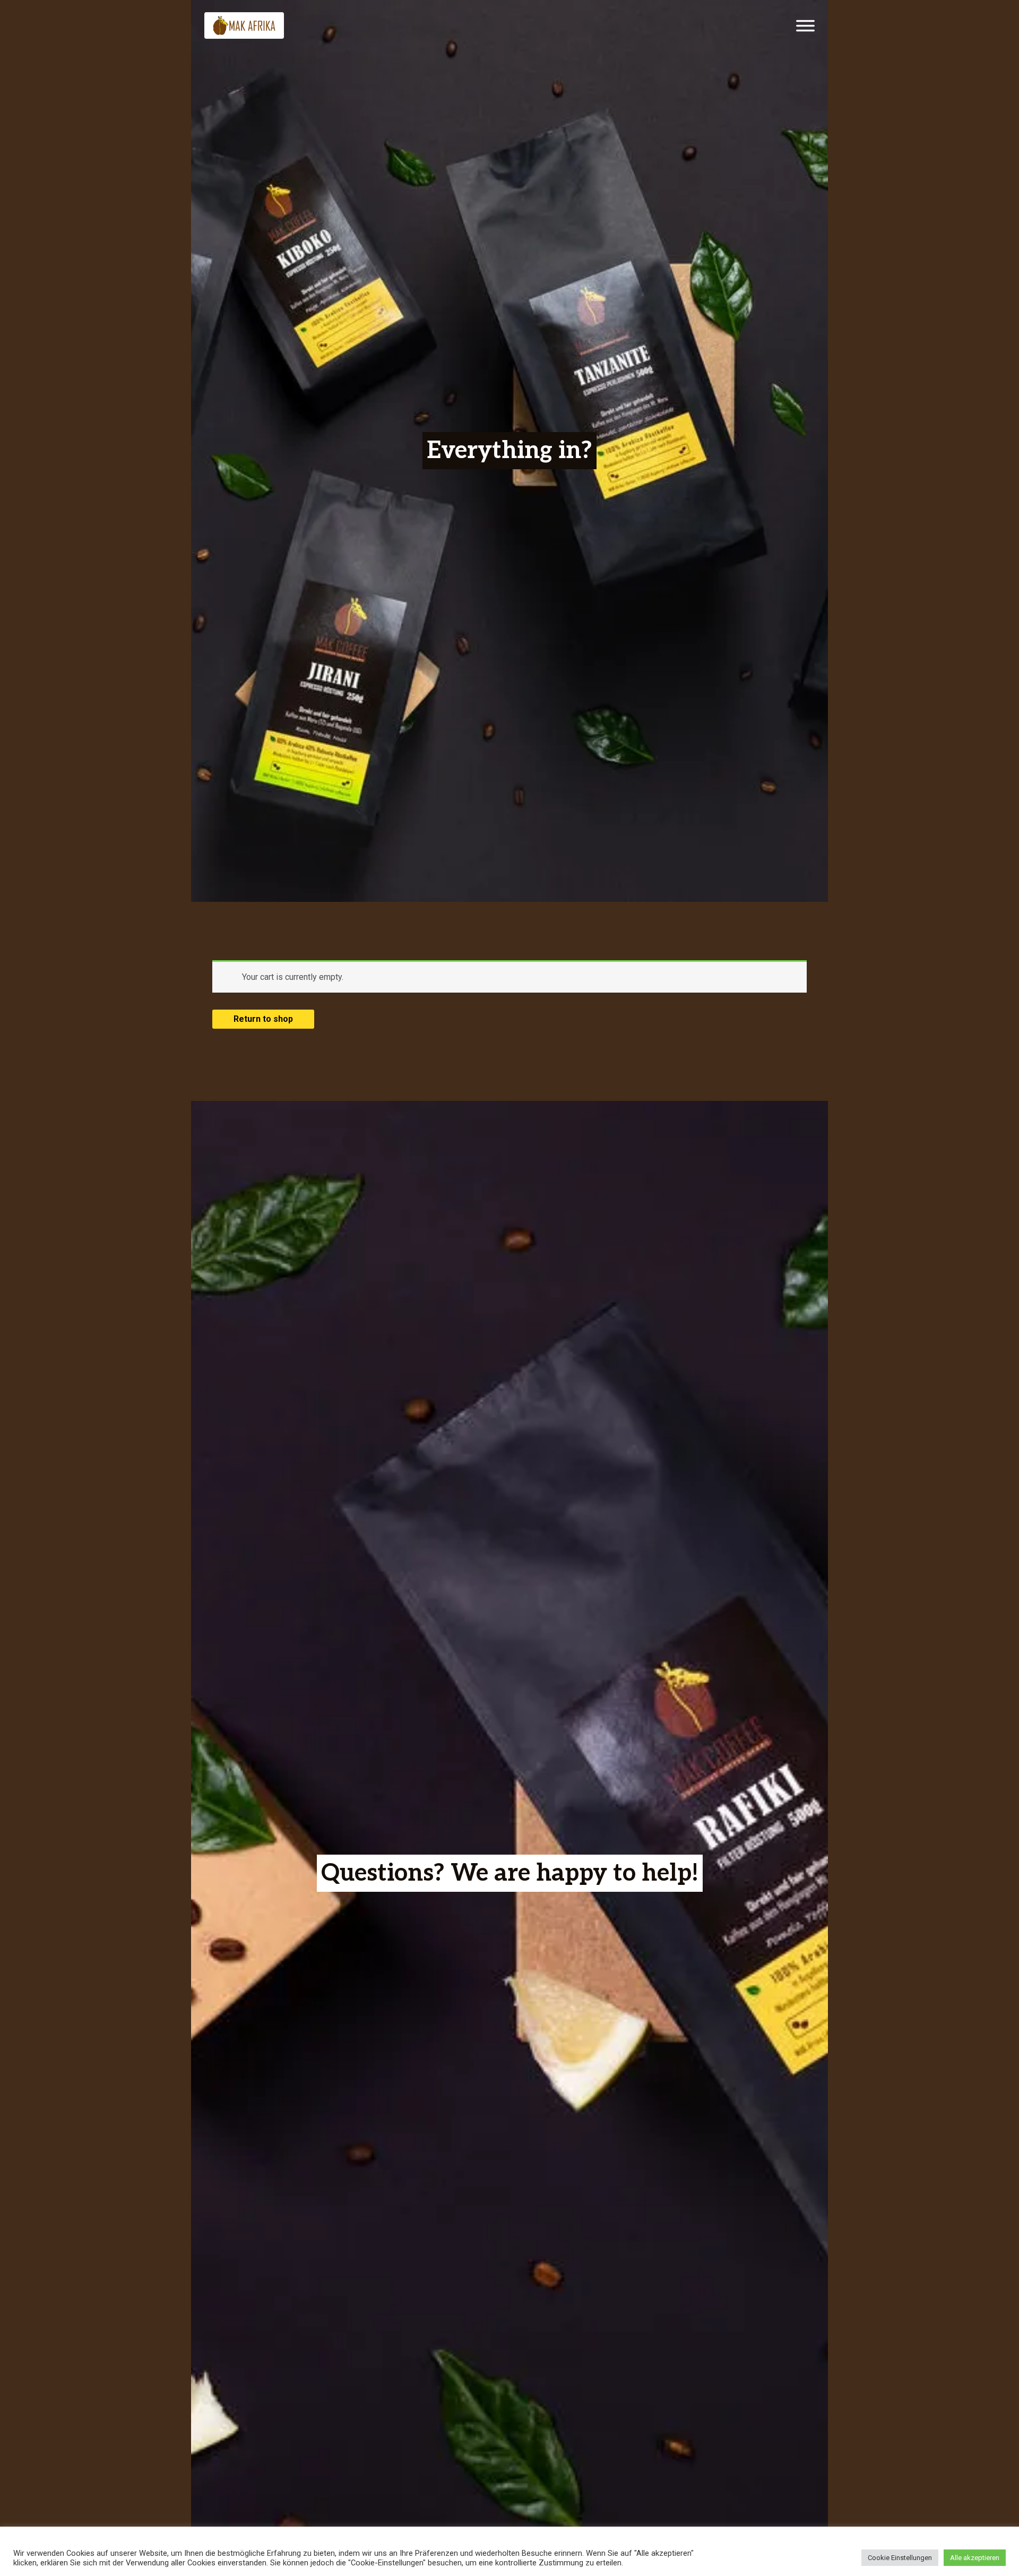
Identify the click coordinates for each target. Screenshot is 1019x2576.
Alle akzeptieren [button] (975, 2558)
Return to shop (263, 1019)
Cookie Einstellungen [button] (900, 2558)
